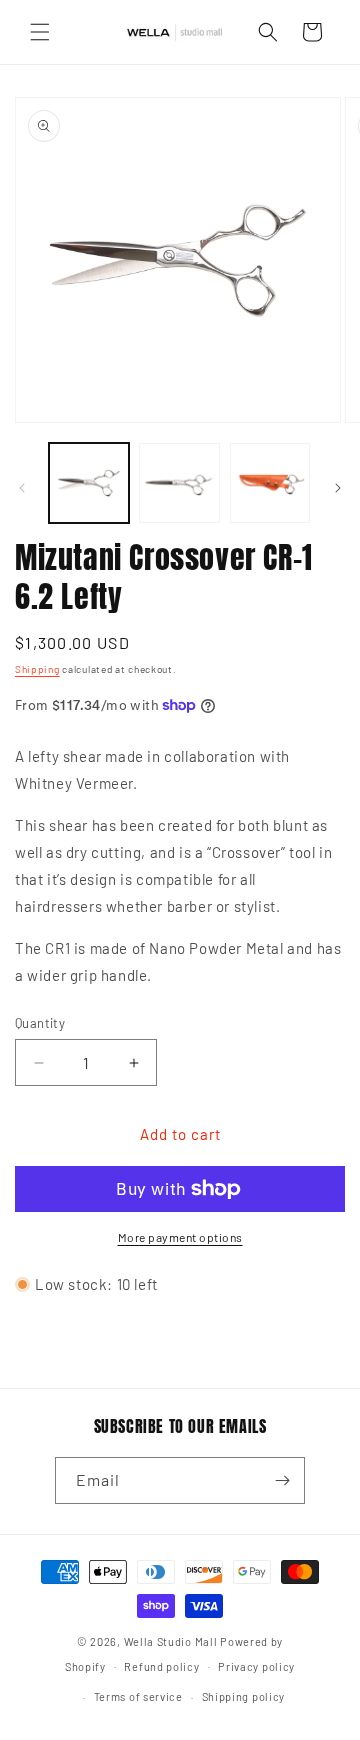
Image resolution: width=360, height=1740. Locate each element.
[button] (40, 32)
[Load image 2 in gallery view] (179, 483)
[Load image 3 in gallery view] (270, 483)
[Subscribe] (282, 1480)
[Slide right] (338, 488)
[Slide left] (22, 488)
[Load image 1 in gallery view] (89, 483)
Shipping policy (244, 1696)
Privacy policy (256, 1666)
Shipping (37, 669)
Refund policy (161, 1666)
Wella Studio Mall (171, 1641)
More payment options (180, 1237)
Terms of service (138, 1696)
